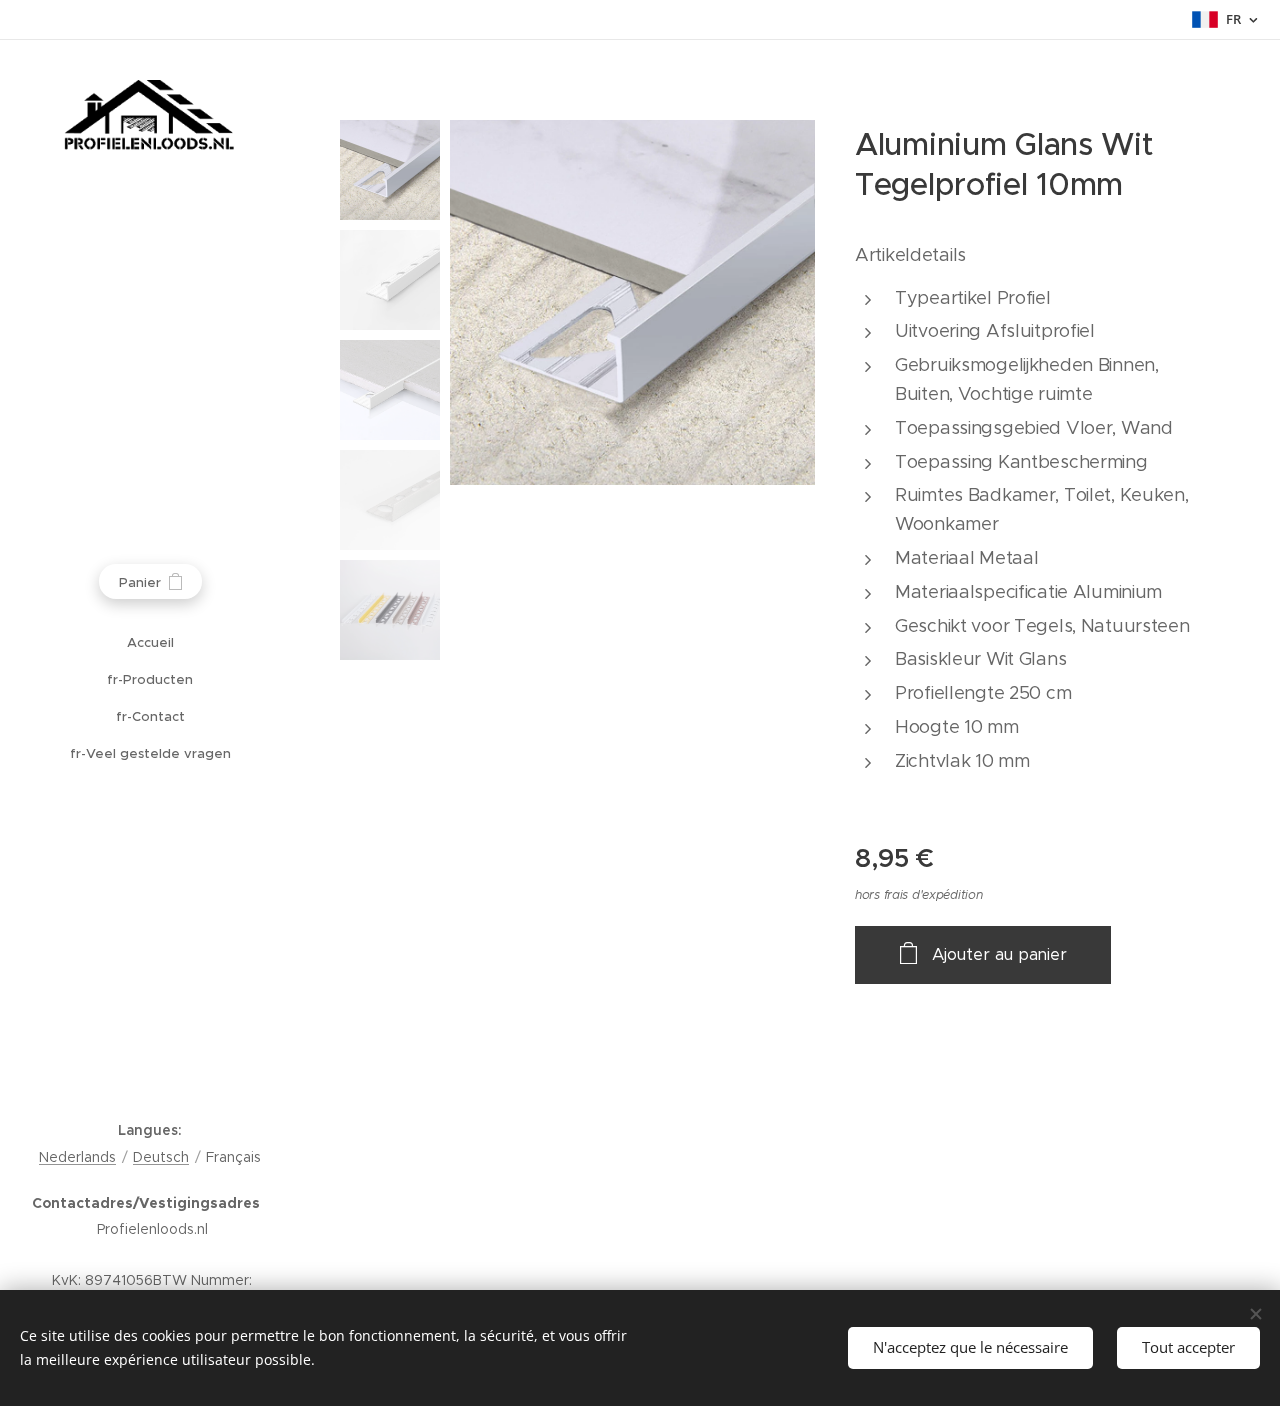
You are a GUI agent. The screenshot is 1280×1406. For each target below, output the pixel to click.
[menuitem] (150, 642)
